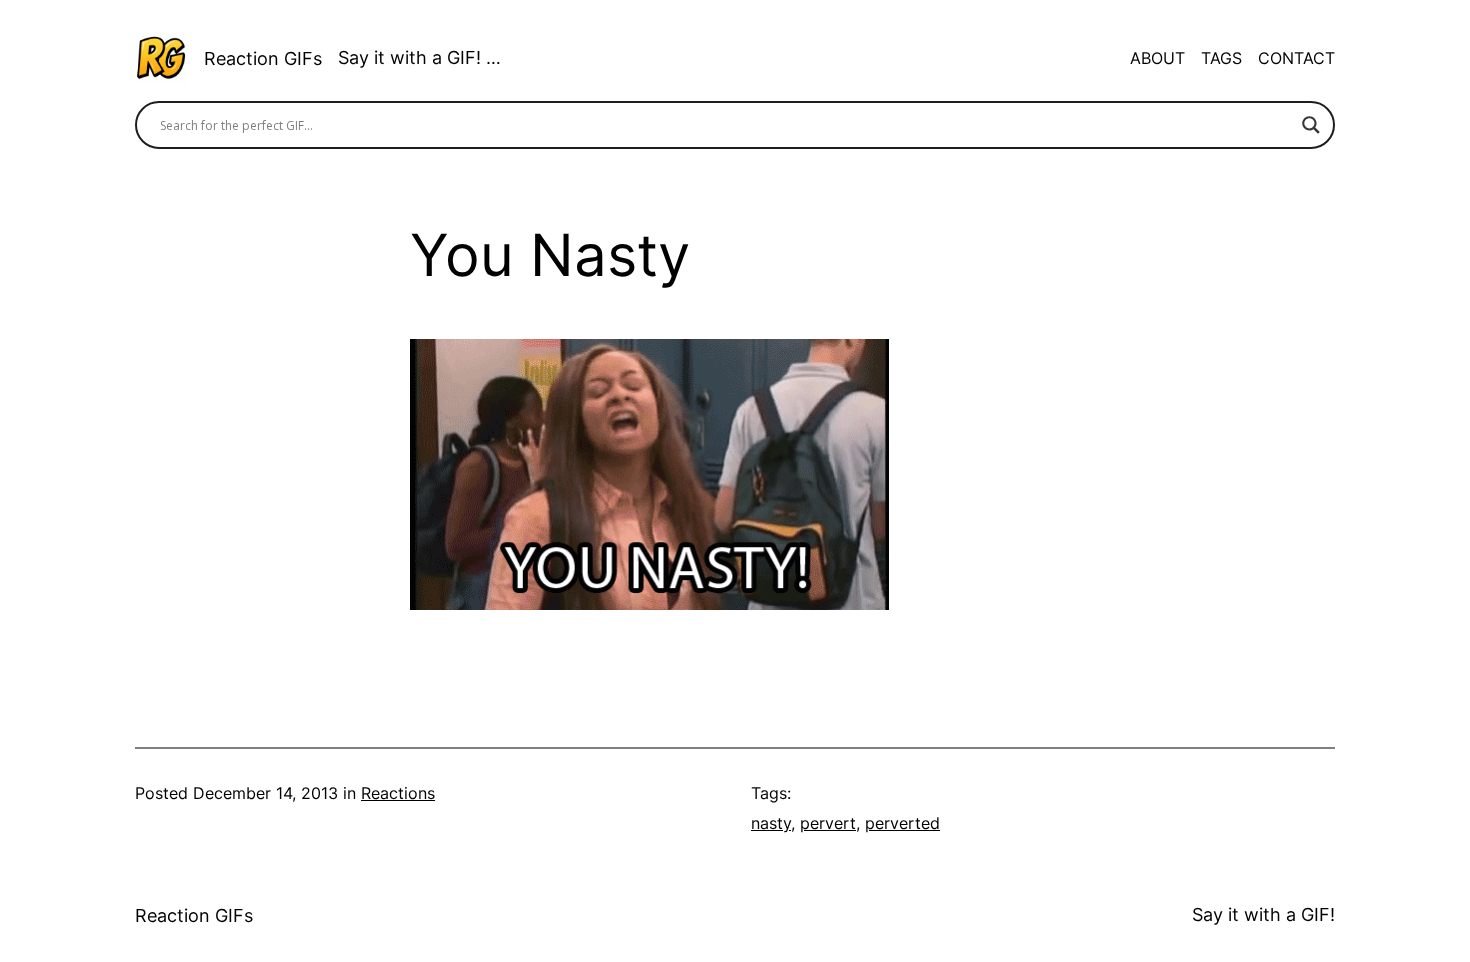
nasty (771, 823)
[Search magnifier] (1311, 125)
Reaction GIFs (263, 58)
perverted (902, 823)
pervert (828, 823)
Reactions (398, 793)
